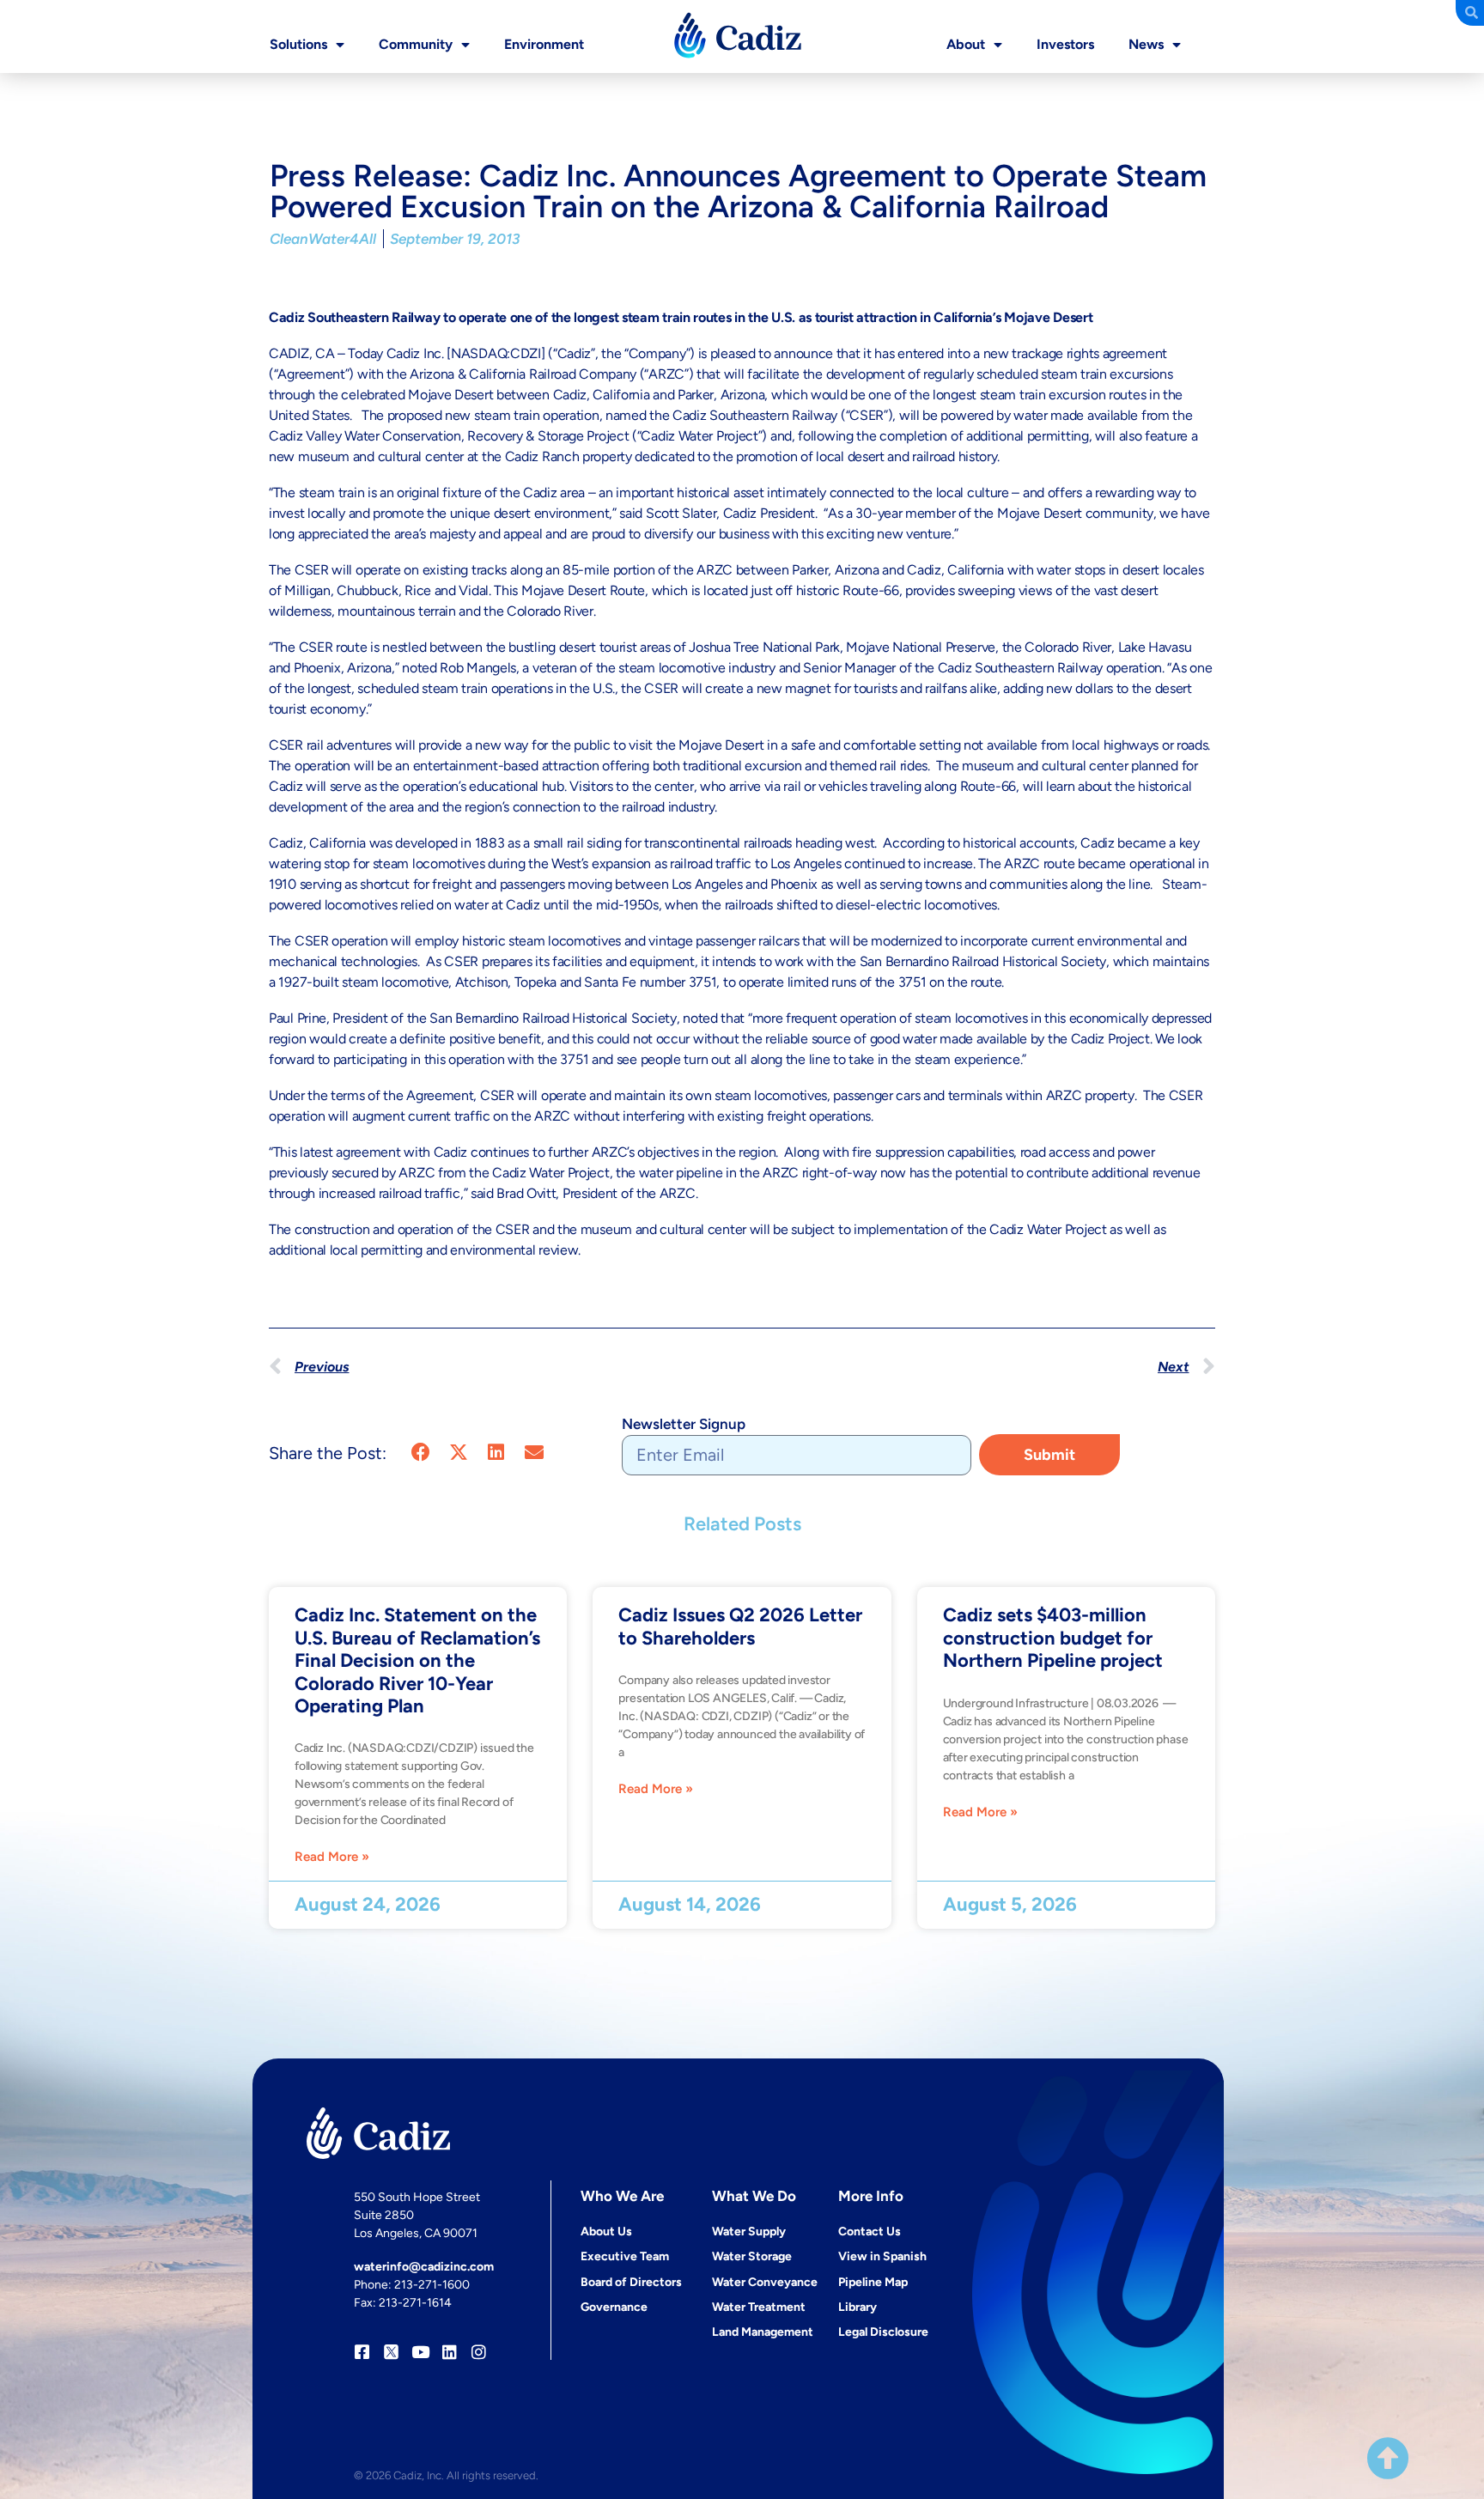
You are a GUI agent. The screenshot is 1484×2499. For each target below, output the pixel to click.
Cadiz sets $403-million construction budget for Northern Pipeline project (1053, 1638)
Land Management (763, 2332)
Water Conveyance (765, 2282)
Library (858, 2307)
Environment (544, 44)
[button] (420, 1452)
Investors (1065, 44)
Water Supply (749, 2231)
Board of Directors (631, 2282)
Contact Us (870, 2231)
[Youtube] (420, 2352)
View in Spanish (882, 2256)
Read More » (332, 1857)
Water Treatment (759, 2307)
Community (416, 44)
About (966, 44)
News (1146, 44)
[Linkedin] (450, 2352)
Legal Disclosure (883, 2332)
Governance (614, 2307)
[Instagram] (479, 2352)
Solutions (298, 44)
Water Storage (752, 2256)
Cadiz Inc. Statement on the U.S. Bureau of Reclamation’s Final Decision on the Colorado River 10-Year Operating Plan (417, 1660)
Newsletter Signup (684, 1424)
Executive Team (625, 2256)
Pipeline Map (873, 2282)
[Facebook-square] (362, 2352)
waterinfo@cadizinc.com (424, 2267)
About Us (606, 2231)
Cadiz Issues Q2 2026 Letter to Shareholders (740, 1626)
